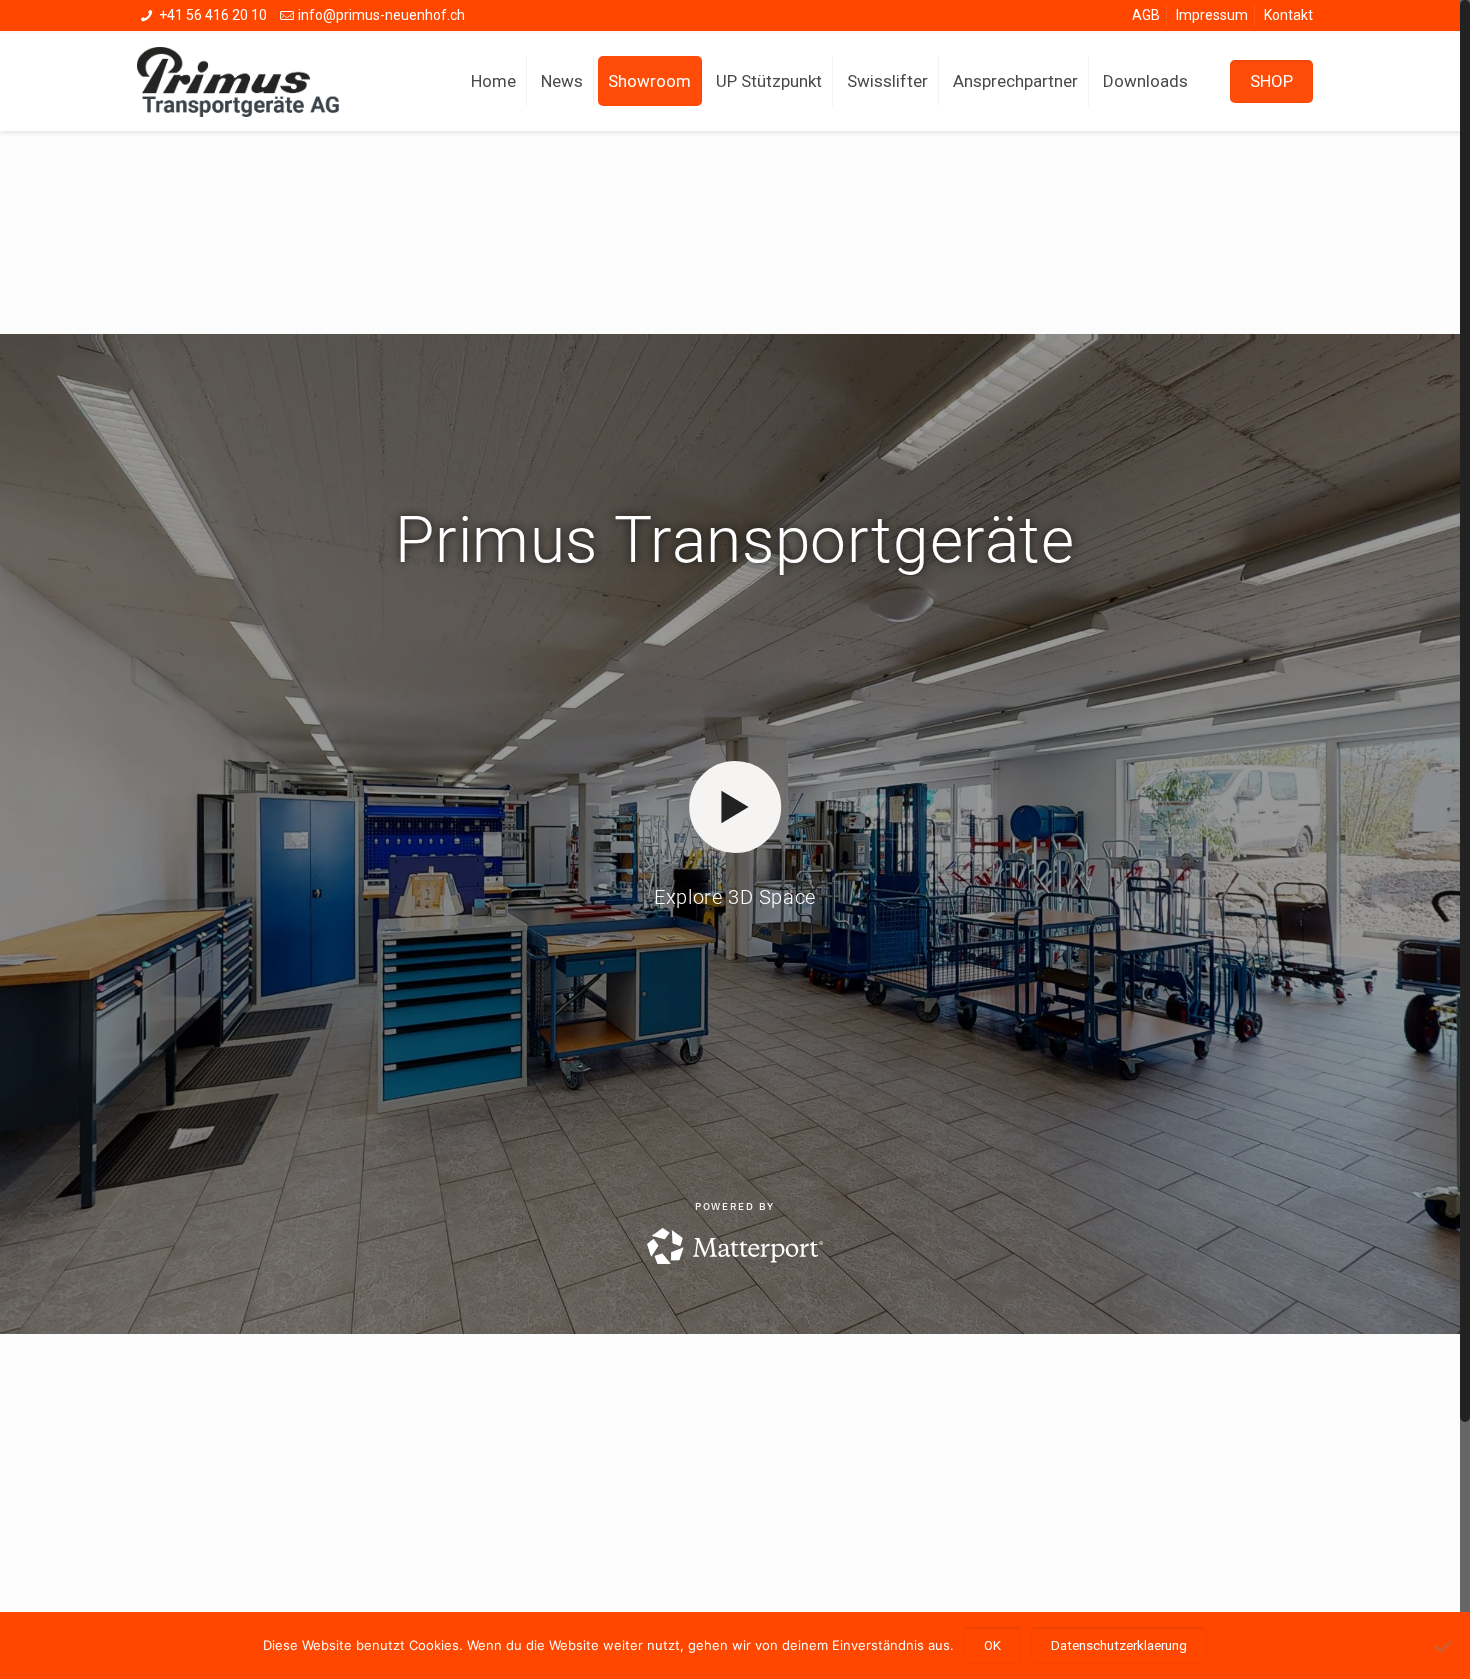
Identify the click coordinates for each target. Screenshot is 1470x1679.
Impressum (1212, 15)
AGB (1146, 15)
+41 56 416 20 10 (213, 15)
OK (992, 1645)
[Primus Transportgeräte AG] (253, 81)
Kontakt (1288, 15)
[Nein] (1445, 1646)
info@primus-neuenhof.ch (381, 15)
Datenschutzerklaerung (1119, 1645)
